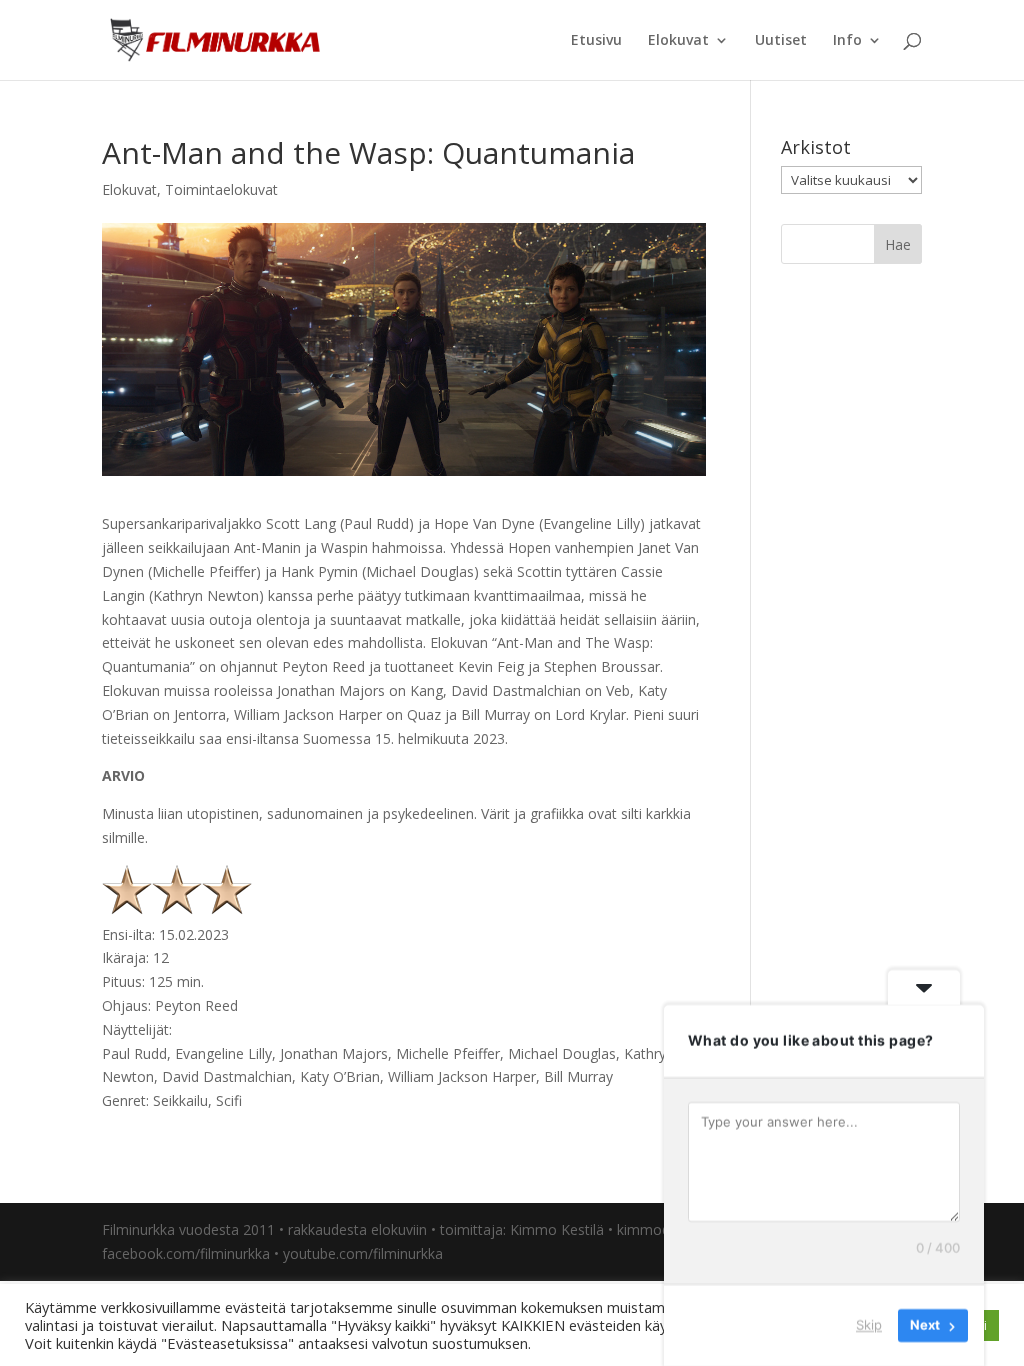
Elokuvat (678, 41)
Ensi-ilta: (128, 934)
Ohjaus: (126, 1005)
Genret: (127, 1100)
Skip (869, 1325)
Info (847, 41)
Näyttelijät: (137, 1029)
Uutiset (781, 41)
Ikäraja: (125, 957)
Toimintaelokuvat (221, 189)
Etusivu (596, 41)
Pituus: (123, 981)
